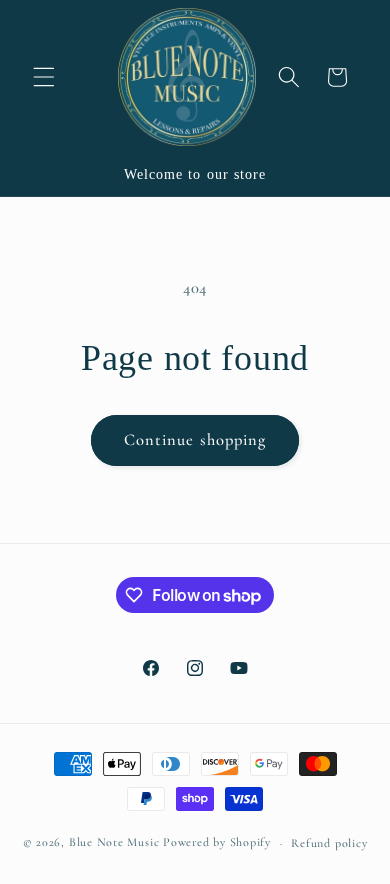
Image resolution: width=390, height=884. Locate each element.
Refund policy (329, 843)
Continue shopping (195, 440)
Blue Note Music (114, 843)
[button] (44, 77)
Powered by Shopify (217, 843)
